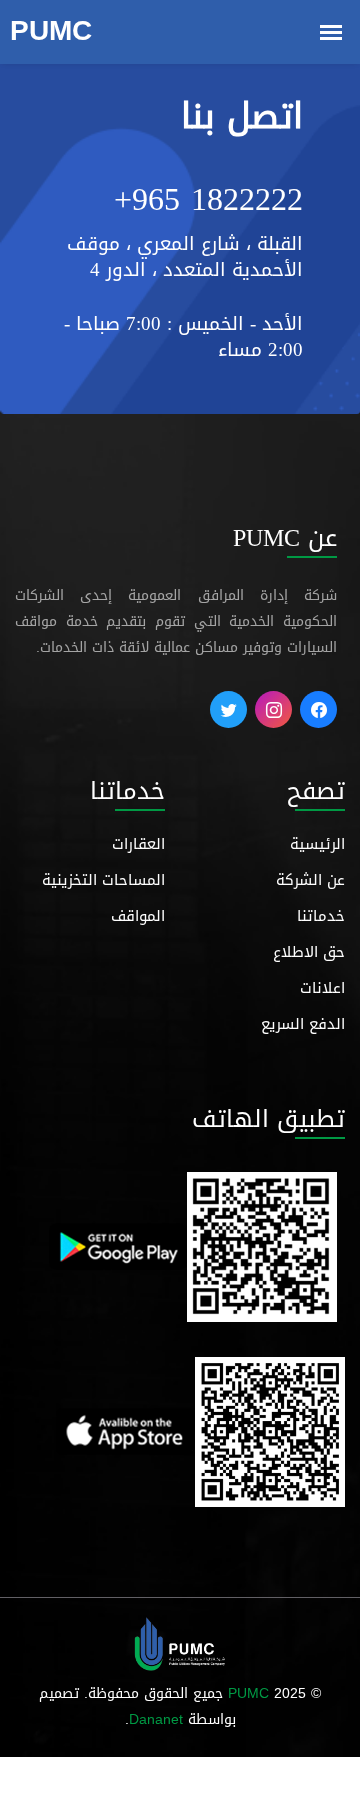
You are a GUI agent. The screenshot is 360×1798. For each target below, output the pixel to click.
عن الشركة (310, 880)
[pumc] (180, 1645)
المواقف (138, 916)
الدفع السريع (303, 1024)
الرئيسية (317, 844)
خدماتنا (321, 916)
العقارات (138, 844)
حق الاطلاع (309, 952)
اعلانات (322, 988)
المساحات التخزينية (103, 880)
